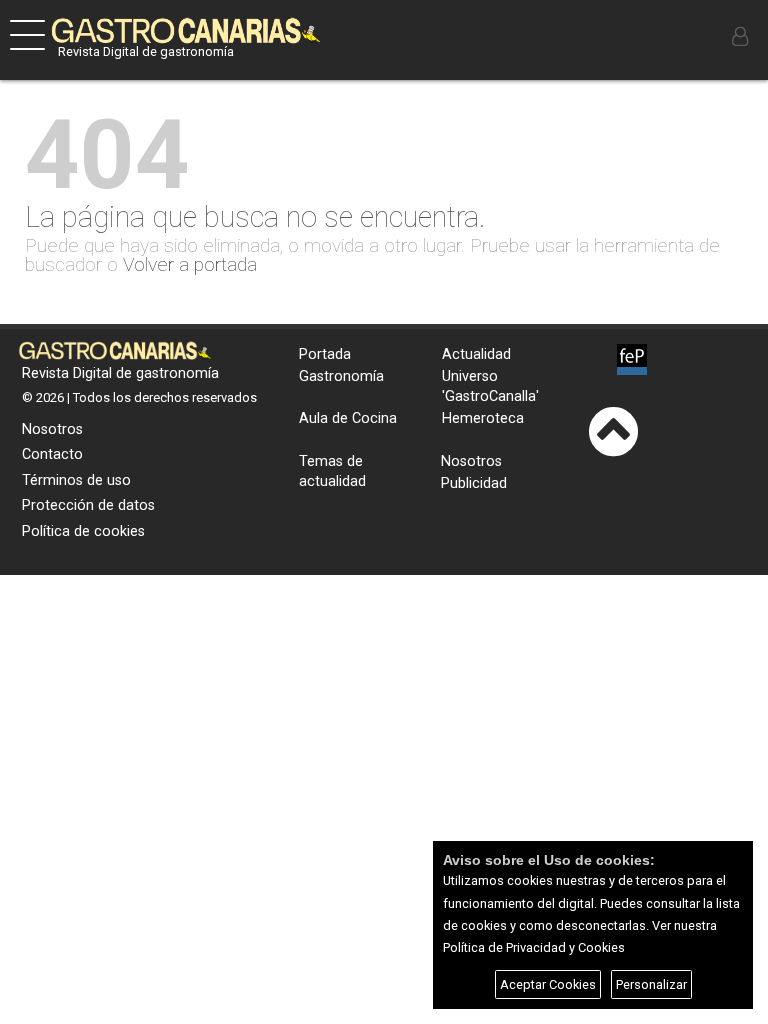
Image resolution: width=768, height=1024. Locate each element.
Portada (325, 354)
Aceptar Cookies (548, 984)
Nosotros (52, 429)
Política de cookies (83, 531)
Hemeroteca (483, 418)
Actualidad (476, 354)
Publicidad (474, 483)
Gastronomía (341, 376)
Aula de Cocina (348, 418)
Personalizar (651, 984)
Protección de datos (88, 505)
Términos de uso (76, 480)
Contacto (52, 454)
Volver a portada (190, 264)
